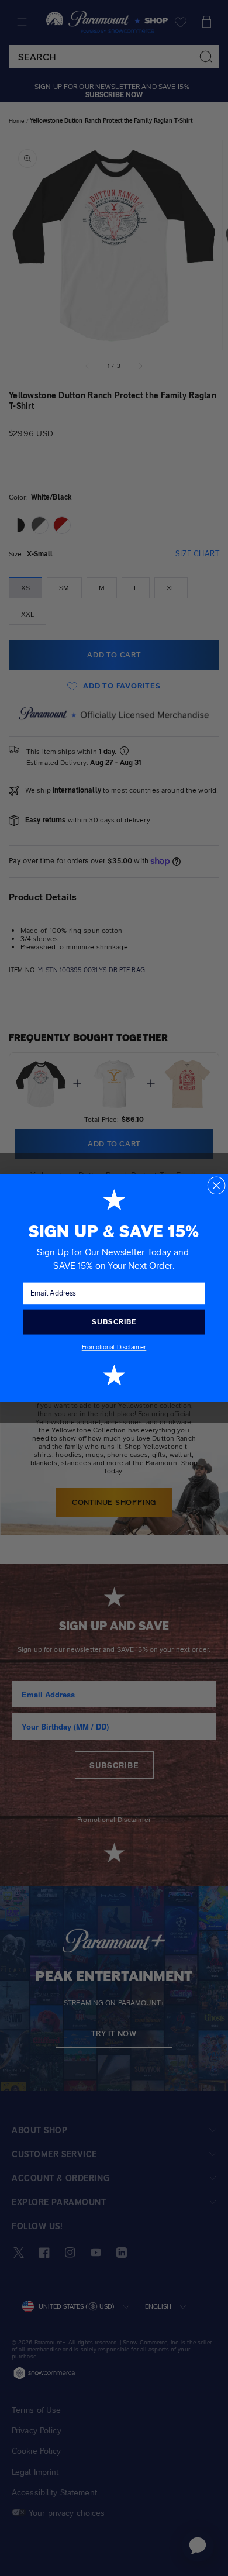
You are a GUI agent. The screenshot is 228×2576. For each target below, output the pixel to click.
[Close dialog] (216, 1185)
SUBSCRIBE (114, 1322)
